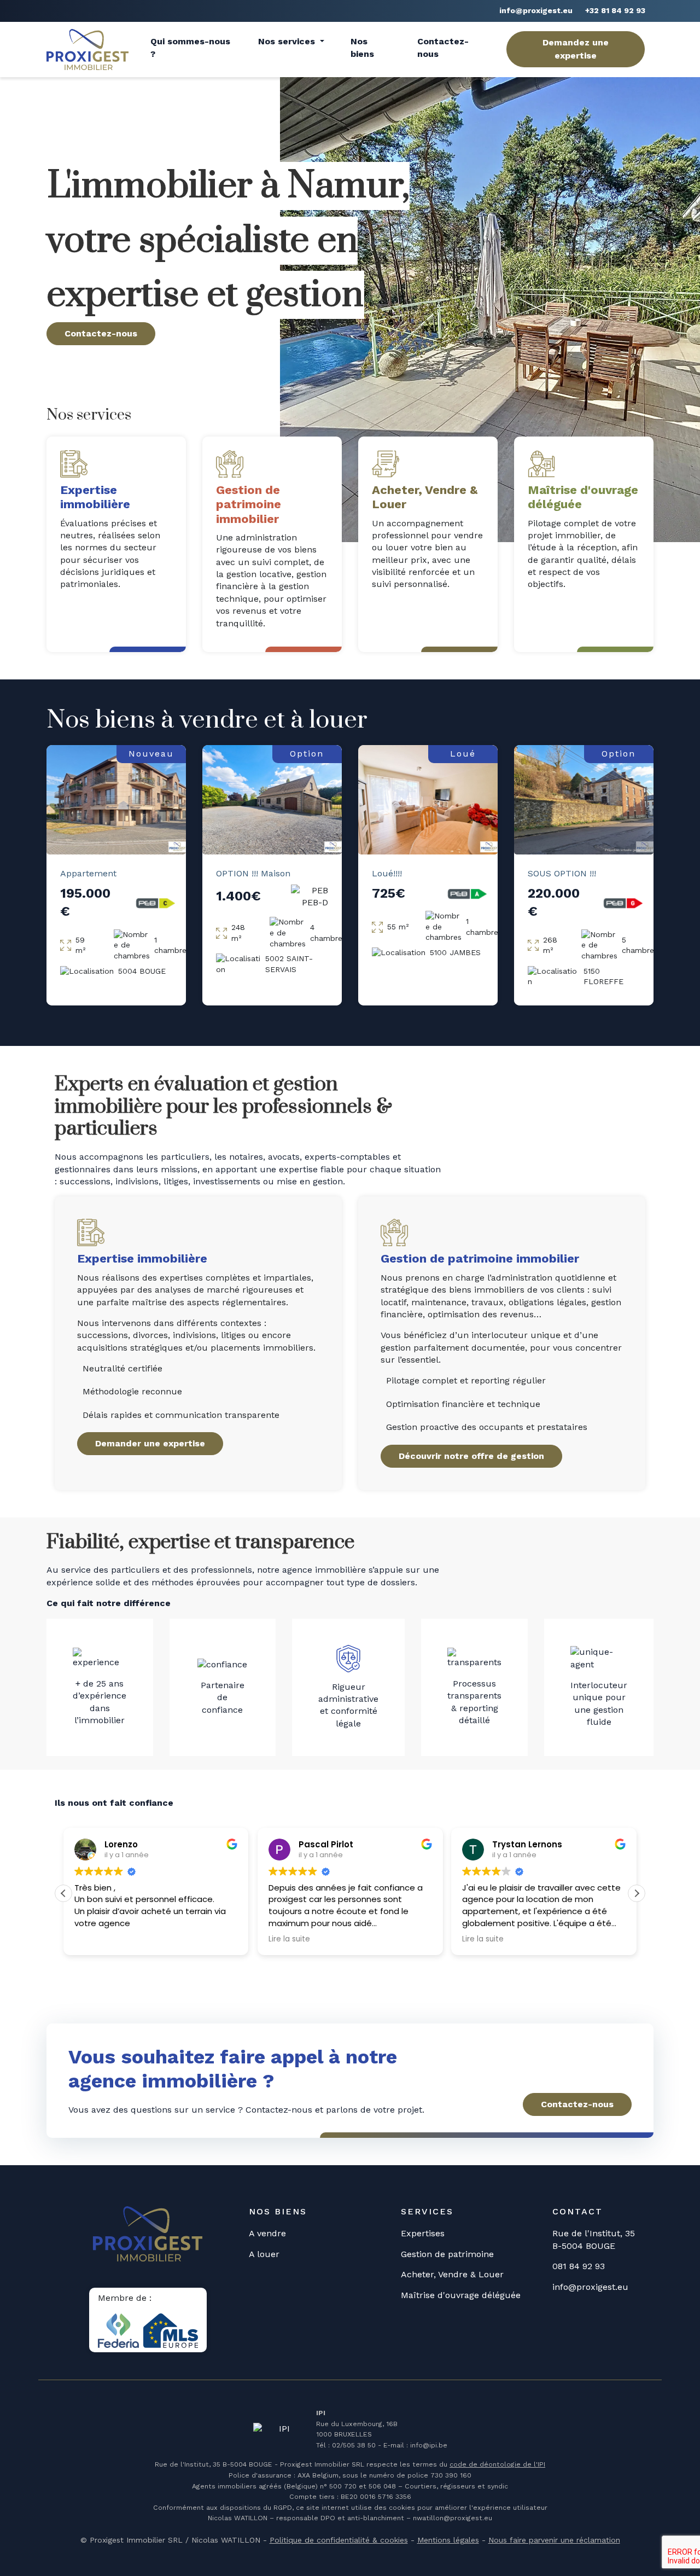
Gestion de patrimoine (447, 2254)
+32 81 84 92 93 (615, 10)
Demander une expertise (150, 1443)
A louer (264, 2254)
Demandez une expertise (576, 49)
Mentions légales (448, 2540)
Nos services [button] (288, 41)
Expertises (423, 2233)
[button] (637, 1893)
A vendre (267, 2233)
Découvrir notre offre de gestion (471, 1456)
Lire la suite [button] (289, 1939)
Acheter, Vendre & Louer (452, 2274)
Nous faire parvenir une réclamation (554, 2540)
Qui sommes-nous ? (190, 47)
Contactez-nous (443, 47)
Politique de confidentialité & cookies (339, 2540)
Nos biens (362, 47)
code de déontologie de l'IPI (497, 2464)
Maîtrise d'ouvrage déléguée (461, 2295)
